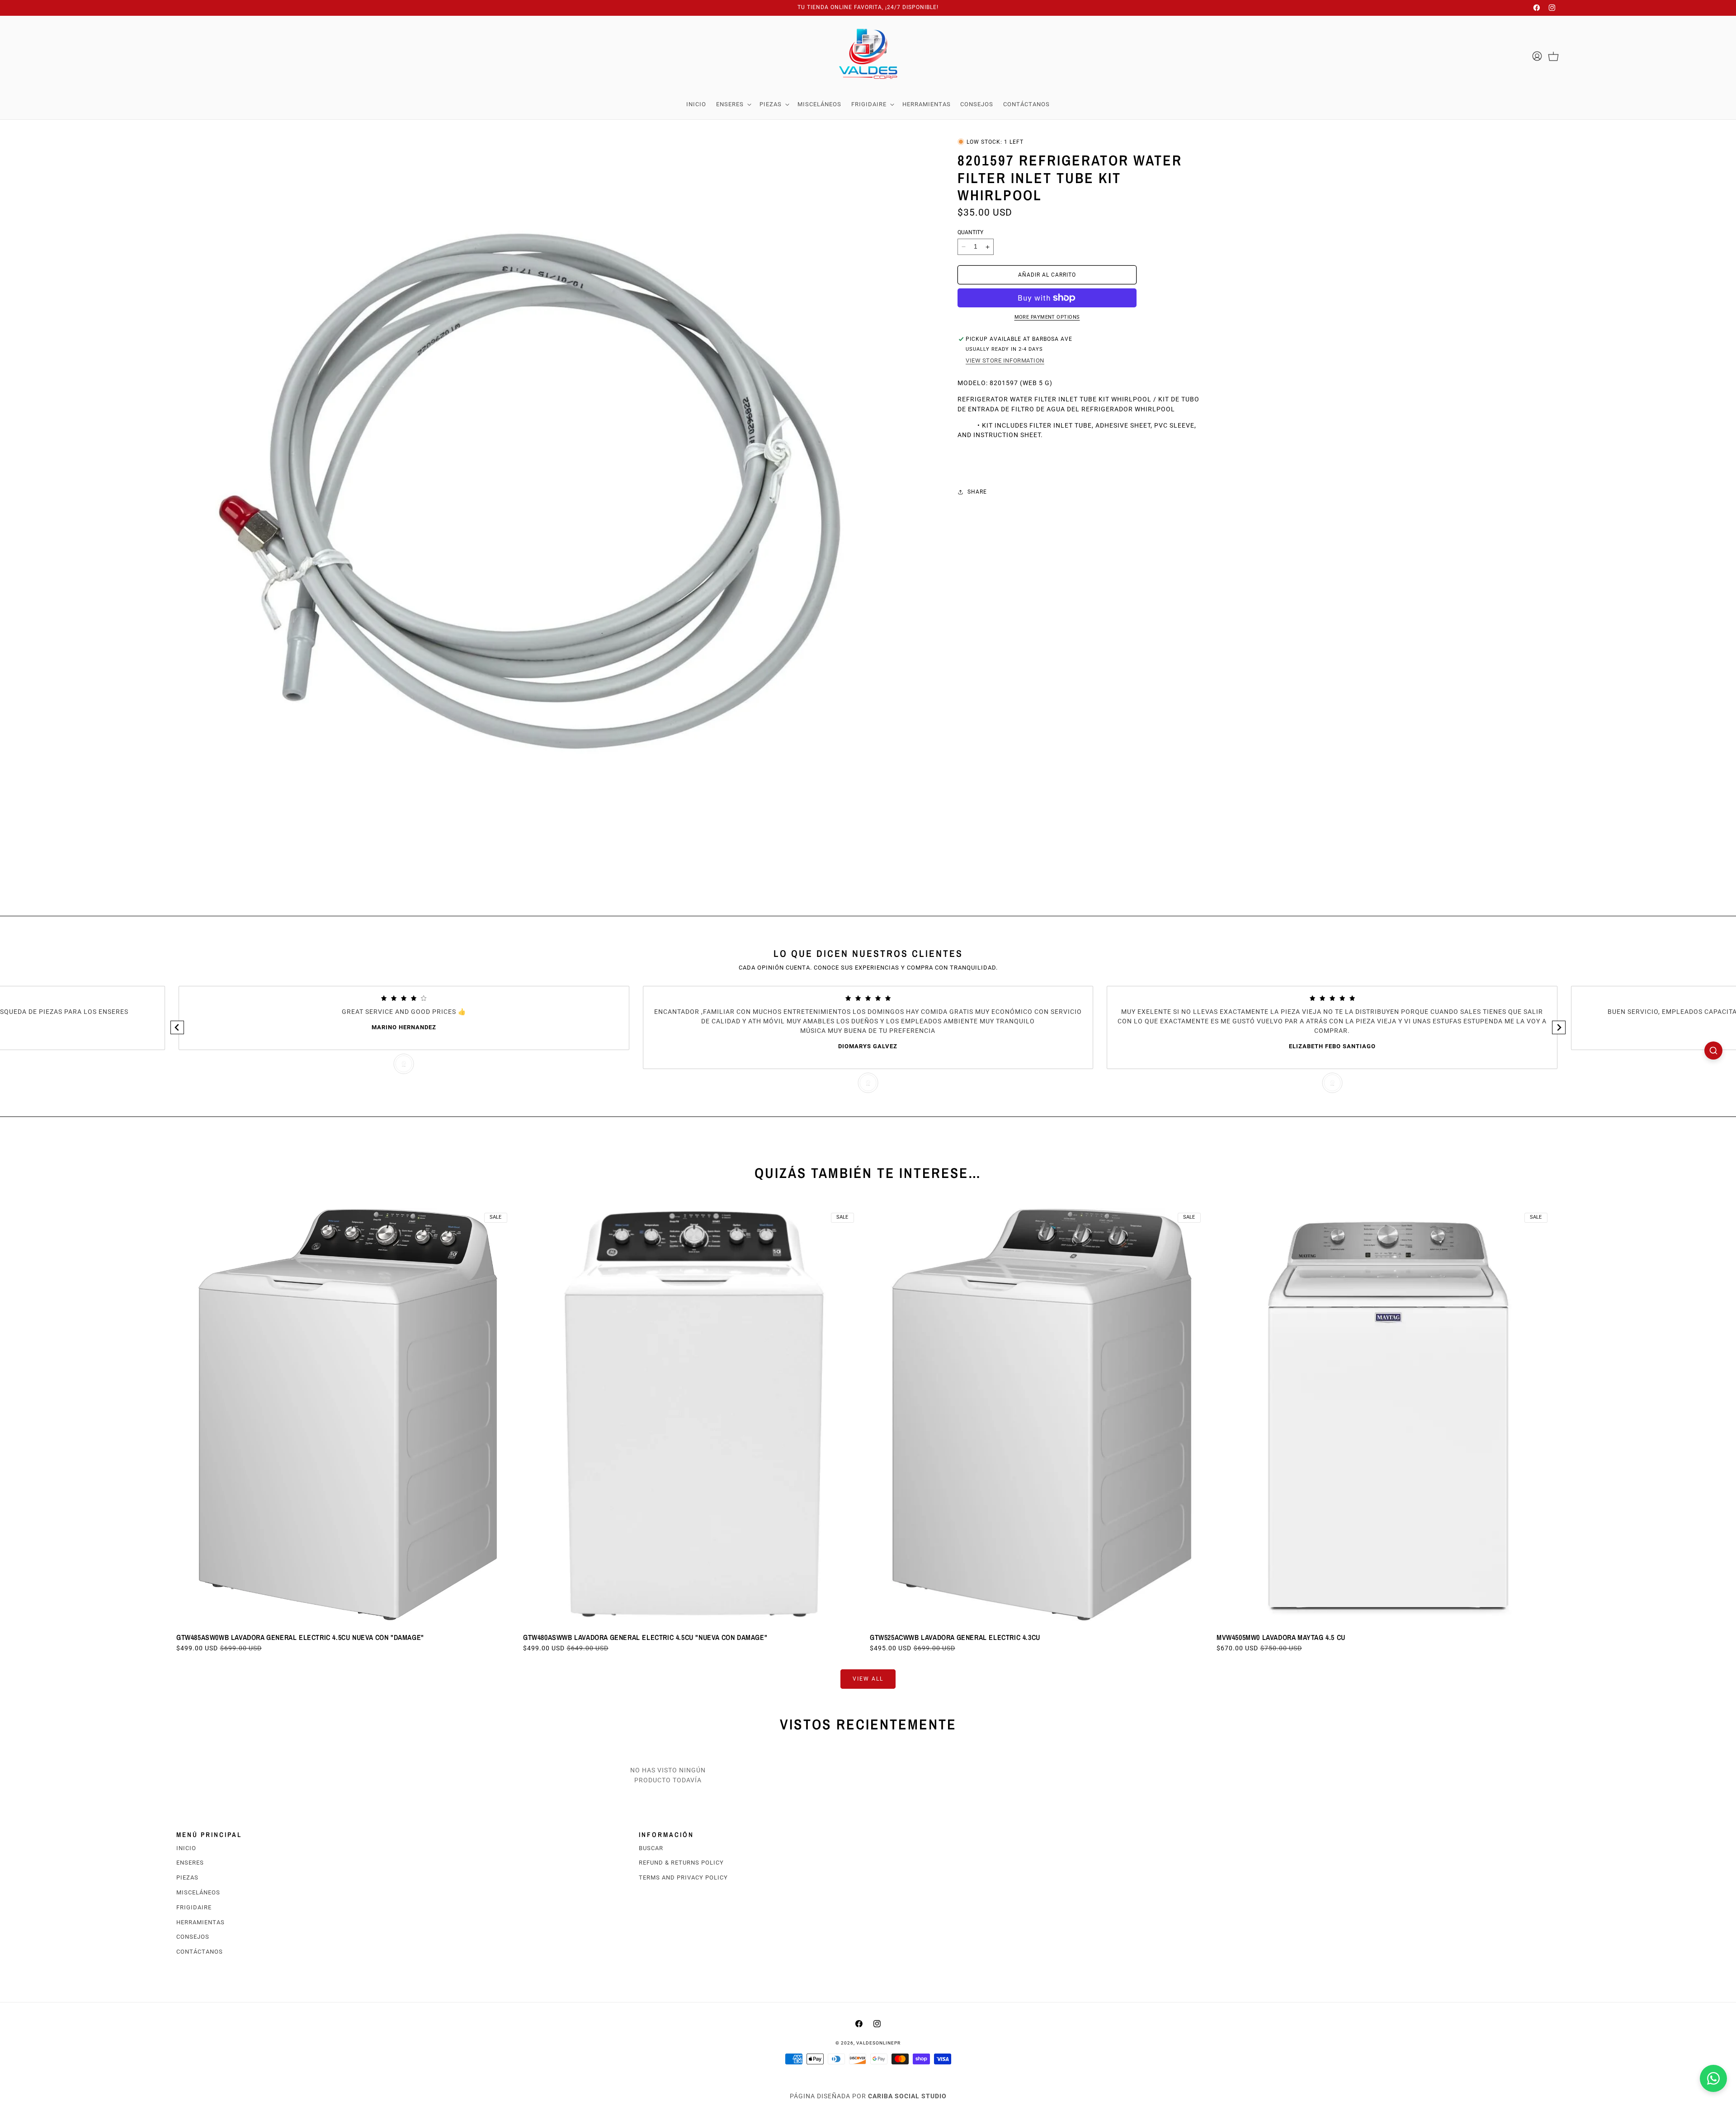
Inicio (186, 1848)
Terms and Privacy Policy (683, 1877)
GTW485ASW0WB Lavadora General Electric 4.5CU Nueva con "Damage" (300, 1637)
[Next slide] (1559, 1027)
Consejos (193, 1937)
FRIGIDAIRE (194, 1907)
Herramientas (200, 1922)
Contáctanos (200, 1952)
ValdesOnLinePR (878, 2043)
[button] (733, 104)
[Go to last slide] (177, 1027)
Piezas (187, 1877)
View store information (1005, 360)
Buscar (651, 1848)
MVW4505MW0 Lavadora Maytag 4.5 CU (1281, 1637)
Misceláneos (198, 1892)
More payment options (1047, 317)
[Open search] (1713, 1050)
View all (868, 1679)
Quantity (970, 232)
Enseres (190, 1863)
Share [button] (977, 492)
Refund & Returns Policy (681, 1863)
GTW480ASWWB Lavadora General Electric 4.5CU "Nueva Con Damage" (645, 1637)
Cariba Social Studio (907, 2096)
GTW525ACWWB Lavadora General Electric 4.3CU (955, 1637)
